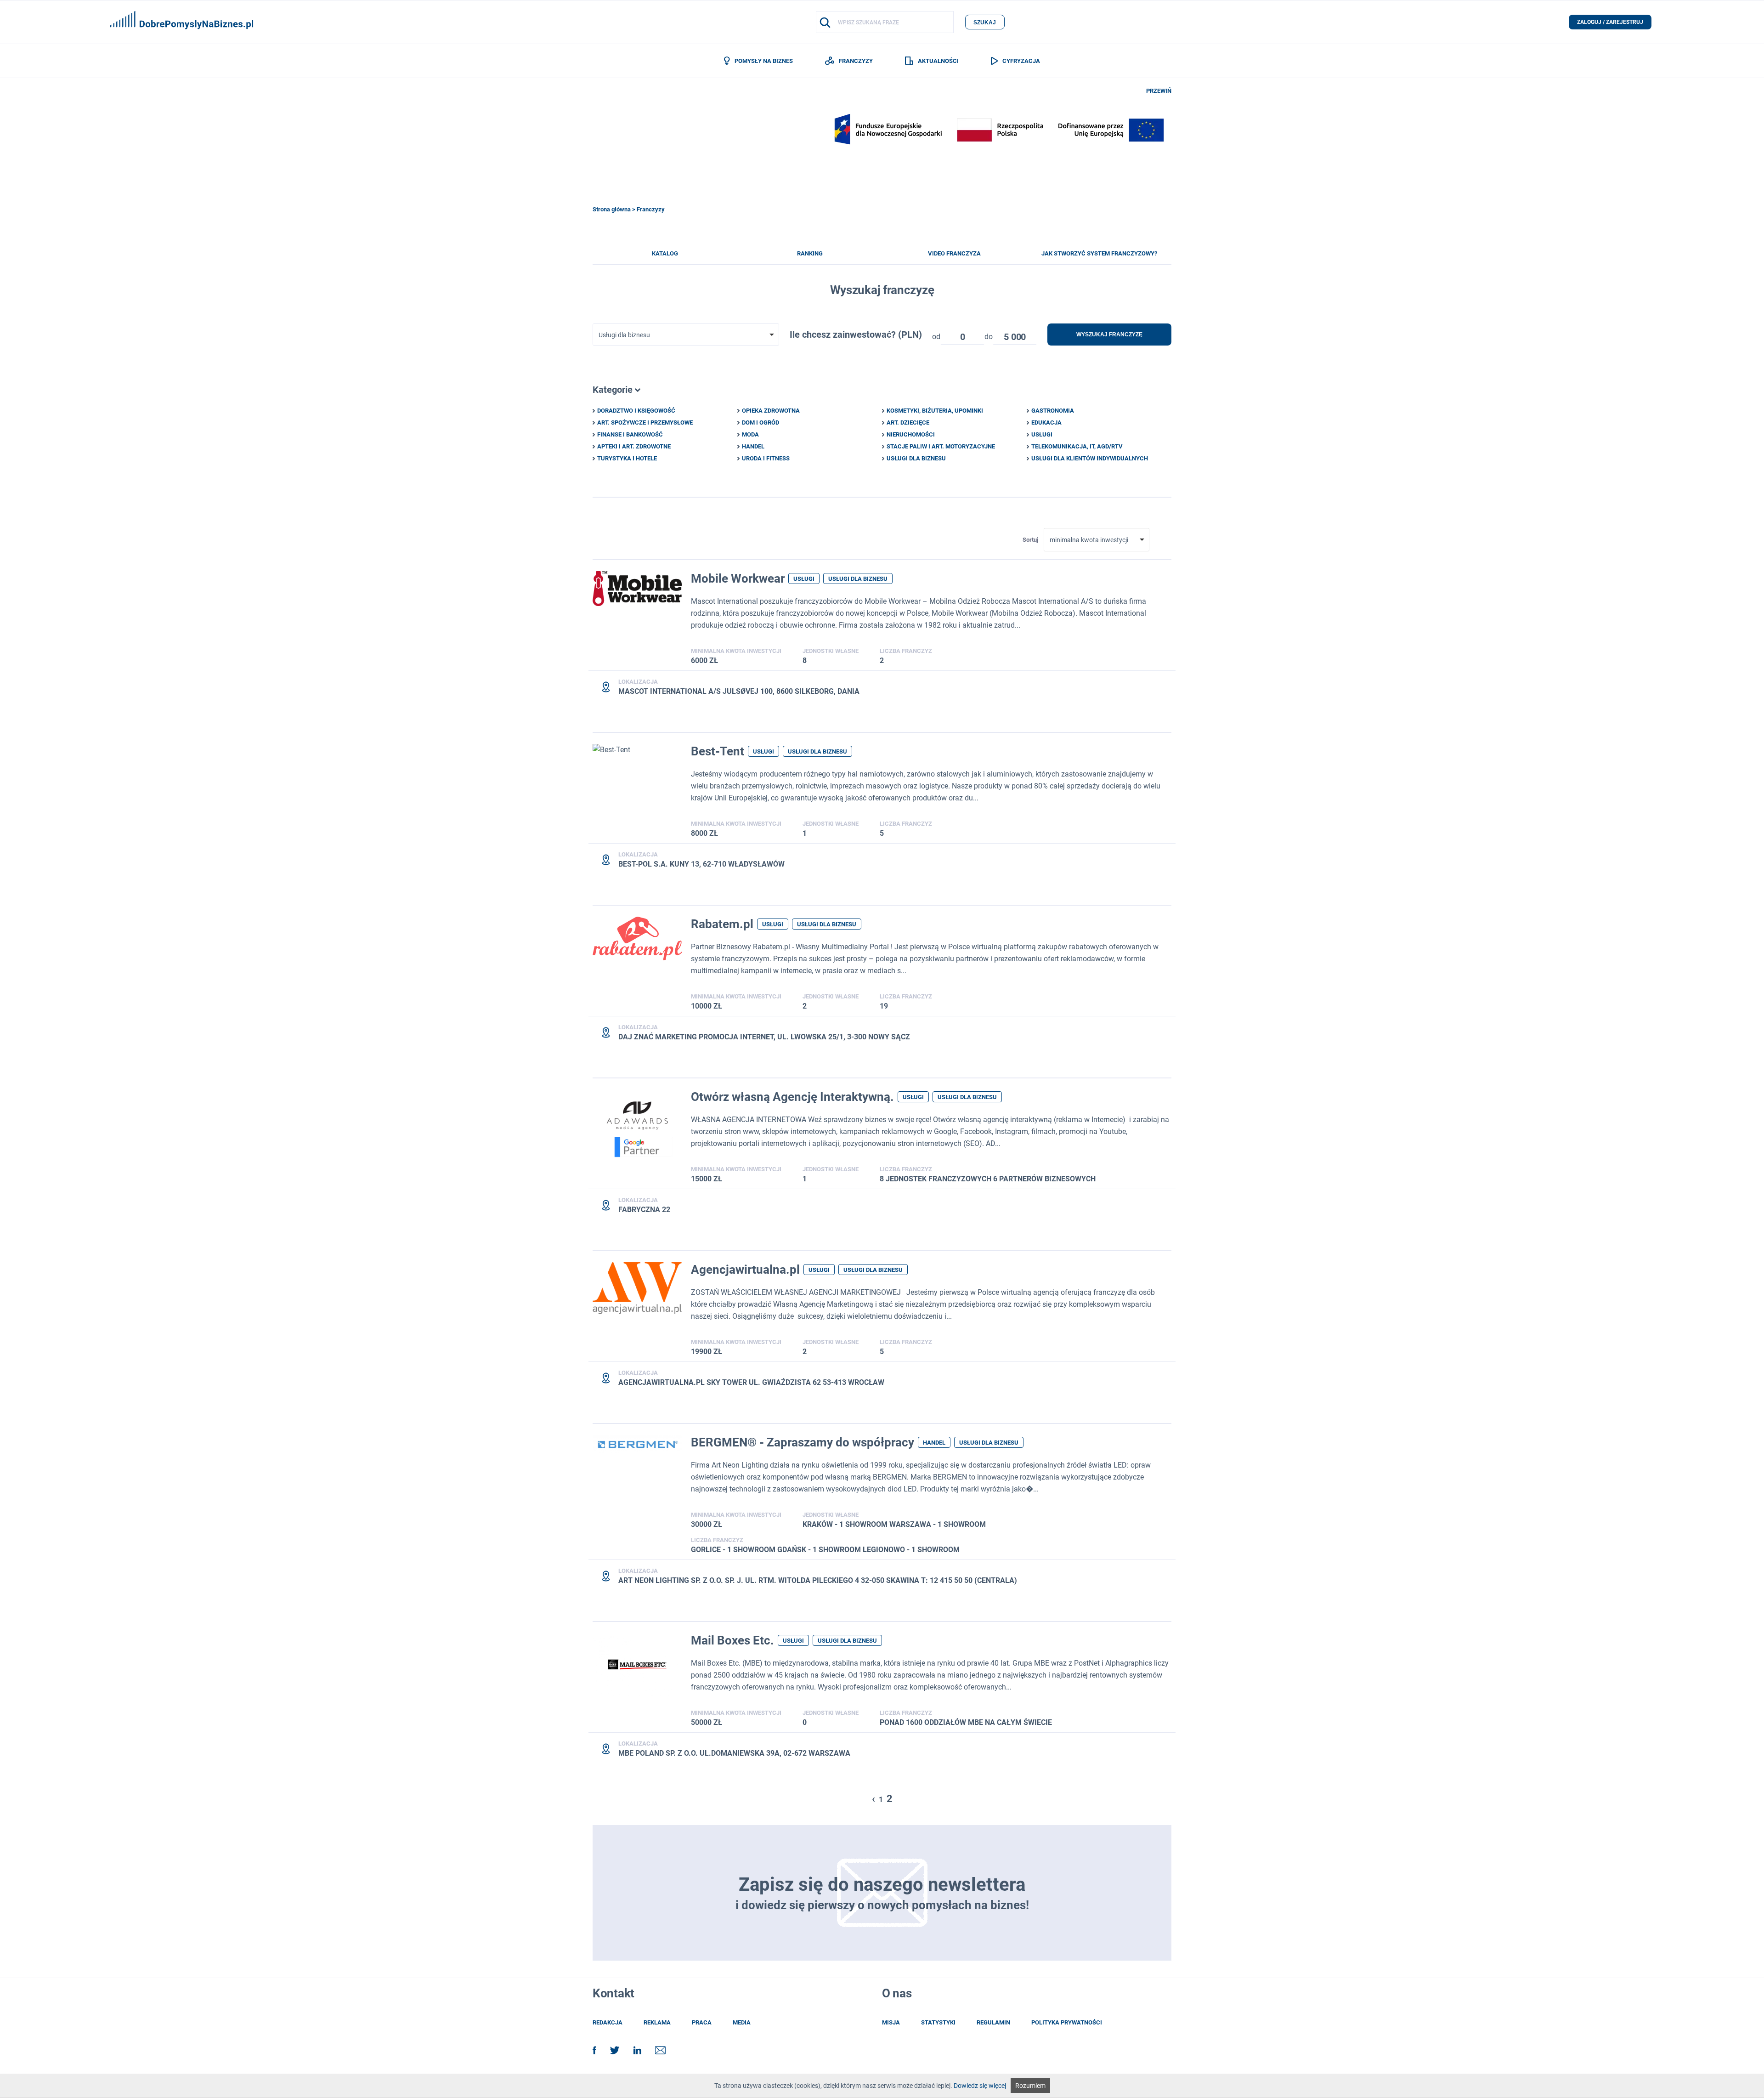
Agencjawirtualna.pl (745, 1270)
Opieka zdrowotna (771, 411)
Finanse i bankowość (630, 434)
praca (702, 2022)
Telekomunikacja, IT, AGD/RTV (1077, 446)
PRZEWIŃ (1159, 91)
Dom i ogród (760, 422)
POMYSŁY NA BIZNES (763, 61)
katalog (665, 253)
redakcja (608, 2022)
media (742, 2022)
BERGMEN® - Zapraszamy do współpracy (803, 1442)
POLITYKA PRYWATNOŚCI (1067, 2022)
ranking (810, 253)
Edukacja (1046, 422)
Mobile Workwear (738, 578)
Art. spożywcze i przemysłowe (645, 422)
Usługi (1042, 434)
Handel (753, 446)
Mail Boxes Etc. (732, 1640)
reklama (657, 2022)
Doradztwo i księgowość (636, 411)
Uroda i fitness (766, 458)
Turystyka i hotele (627, 458)
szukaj (985, 23)
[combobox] (686, 335)
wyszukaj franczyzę (1109, 335)
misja (891, 2022)
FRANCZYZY (856, 61)
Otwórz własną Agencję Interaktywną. (792, 1097)
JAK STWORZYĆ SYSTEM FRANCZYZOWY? (1099, 253)
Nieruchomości (911, 434)
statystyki (938, 2022)
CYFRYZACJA (1021, 61)
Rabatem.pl (722, 924)
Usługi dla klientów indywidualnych (1090, 458)
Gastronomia (1053, 411)
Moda (750, 434)
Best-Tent (718, 751)
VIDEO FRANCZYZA (954, 253)
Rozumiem (1030, 2086)
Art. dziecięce (908, 422)
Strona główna (612, 209)
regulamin (993, 2022)
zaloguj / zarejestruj (1610, 22)
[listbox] (962, 335)
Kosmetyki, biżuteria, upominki (935, 411)
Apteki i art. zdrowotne (634, 446)
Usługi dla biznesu (916, 458)
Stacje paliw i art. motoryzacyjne (941, 446)
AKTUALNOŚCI (938, 61)
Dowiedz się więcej (980, 2086)
